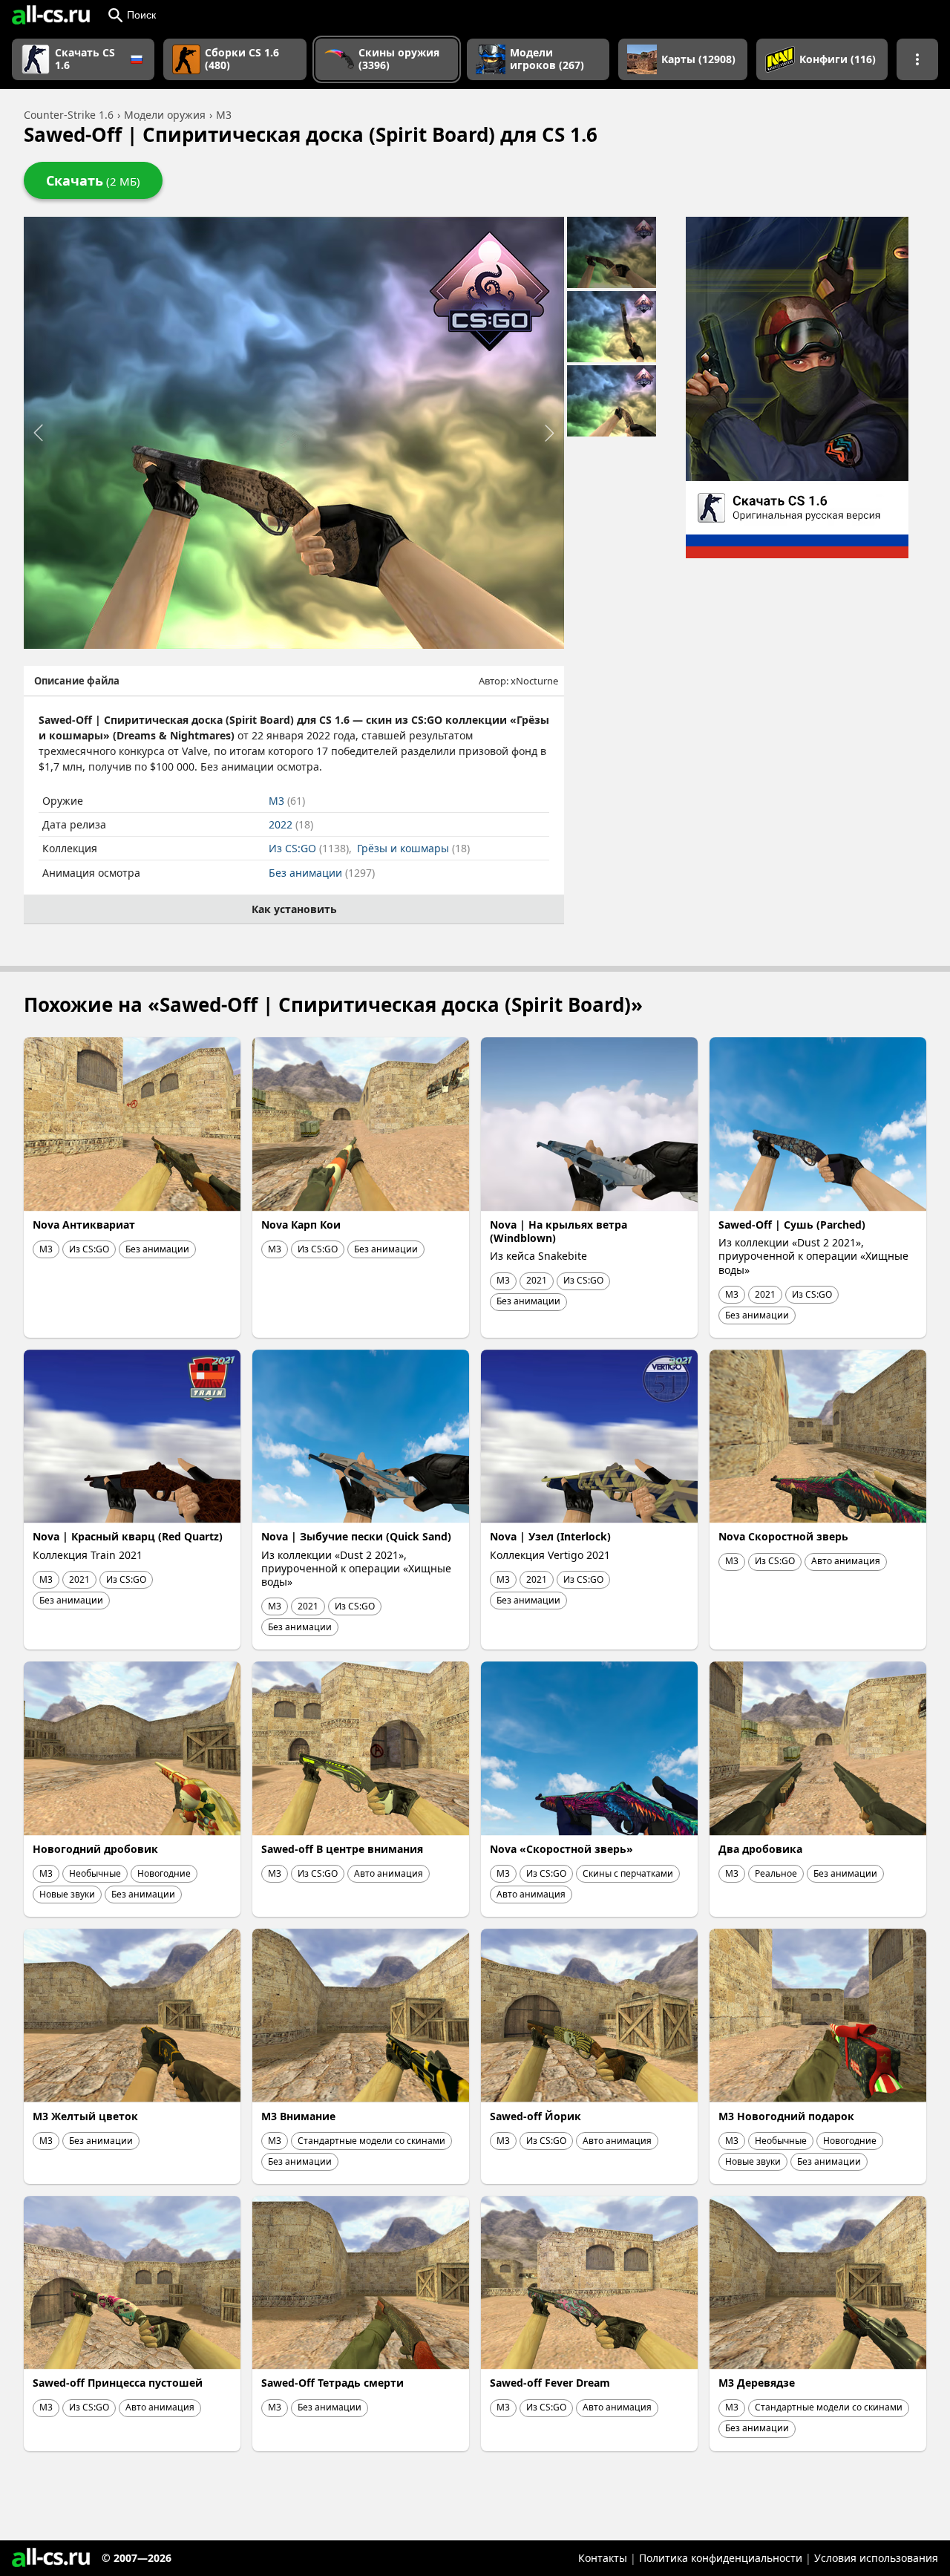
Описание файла (77, 681)
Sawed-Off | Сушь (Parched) (792, 1225)
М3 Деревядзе (757, 2383)
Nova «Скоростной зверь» (561, 1849)
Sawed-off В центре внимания (342, 1849)
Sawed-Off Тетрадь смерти (332, 2383)
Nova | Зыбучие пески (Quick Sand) (356, 1536)
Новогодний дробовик (95, 1849)
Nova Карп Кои (301, 1225)
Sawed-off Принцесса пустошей (118, 2383)
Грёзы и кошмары (413, 848)
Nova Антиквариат (84, 1225)
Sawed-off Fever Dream (550, 2383)
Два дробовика (760, 1849)
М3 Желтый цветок (85, 2116)
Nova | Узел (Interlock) (550, 1536)
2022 (291, 824)
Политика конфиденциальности (721, 2558)
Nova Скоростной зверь (783, 1536)
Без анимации (322, 873)
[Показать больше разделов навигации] (917, 59)
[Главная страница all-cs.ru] (51, 15)
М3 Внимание (298, 2116)
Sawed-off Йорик (535, 2116)
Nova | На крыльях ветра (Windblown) (558, 1231)
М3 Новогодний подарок (786, 2116)
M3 (287, 801)
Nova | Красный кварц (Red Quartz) (128, 1536)
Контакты (603, 2558)
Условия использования (876, 2558)
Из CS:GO (309, 848)
